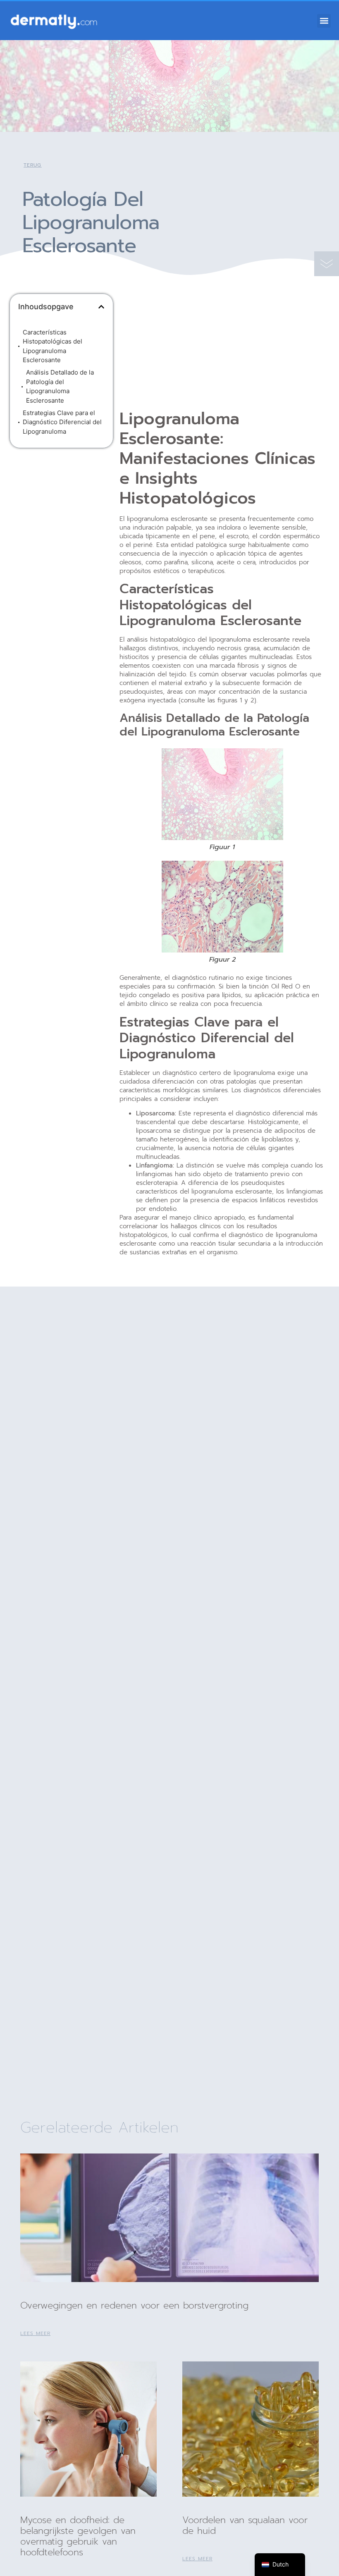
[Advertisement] (61, 508)
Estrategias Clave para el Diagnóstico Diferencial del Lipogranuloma (62, 422)
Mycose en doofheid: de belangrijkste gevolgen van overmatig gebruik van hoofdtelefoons (78, 2536)
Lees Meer (35, 2333)
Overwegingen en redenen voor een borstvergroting (134, 2305)
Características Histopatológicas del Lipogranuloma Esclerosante (53, 346)
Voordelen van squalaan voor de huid (245, 2525)
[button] (324, 21)
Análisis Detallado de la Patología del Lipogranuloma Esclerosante (60, 386)
